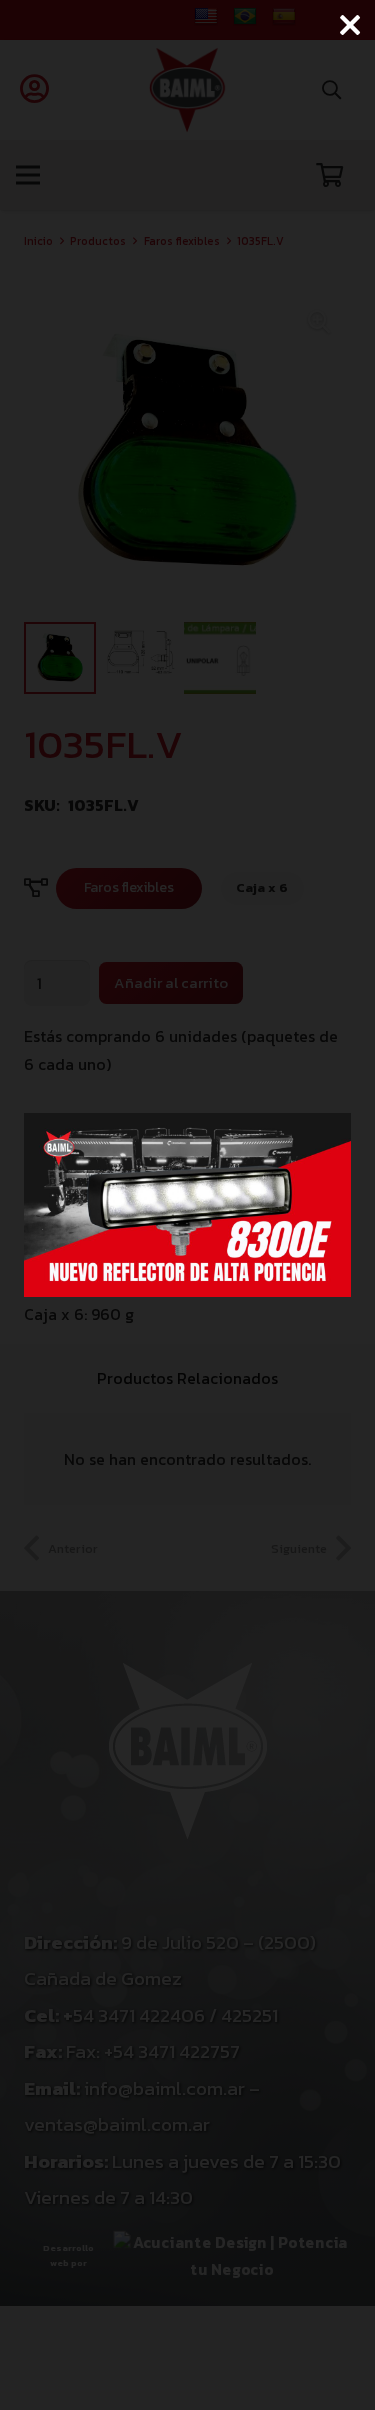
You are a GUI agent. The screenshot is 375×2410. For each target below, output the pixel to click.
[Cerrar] (350, 25)
